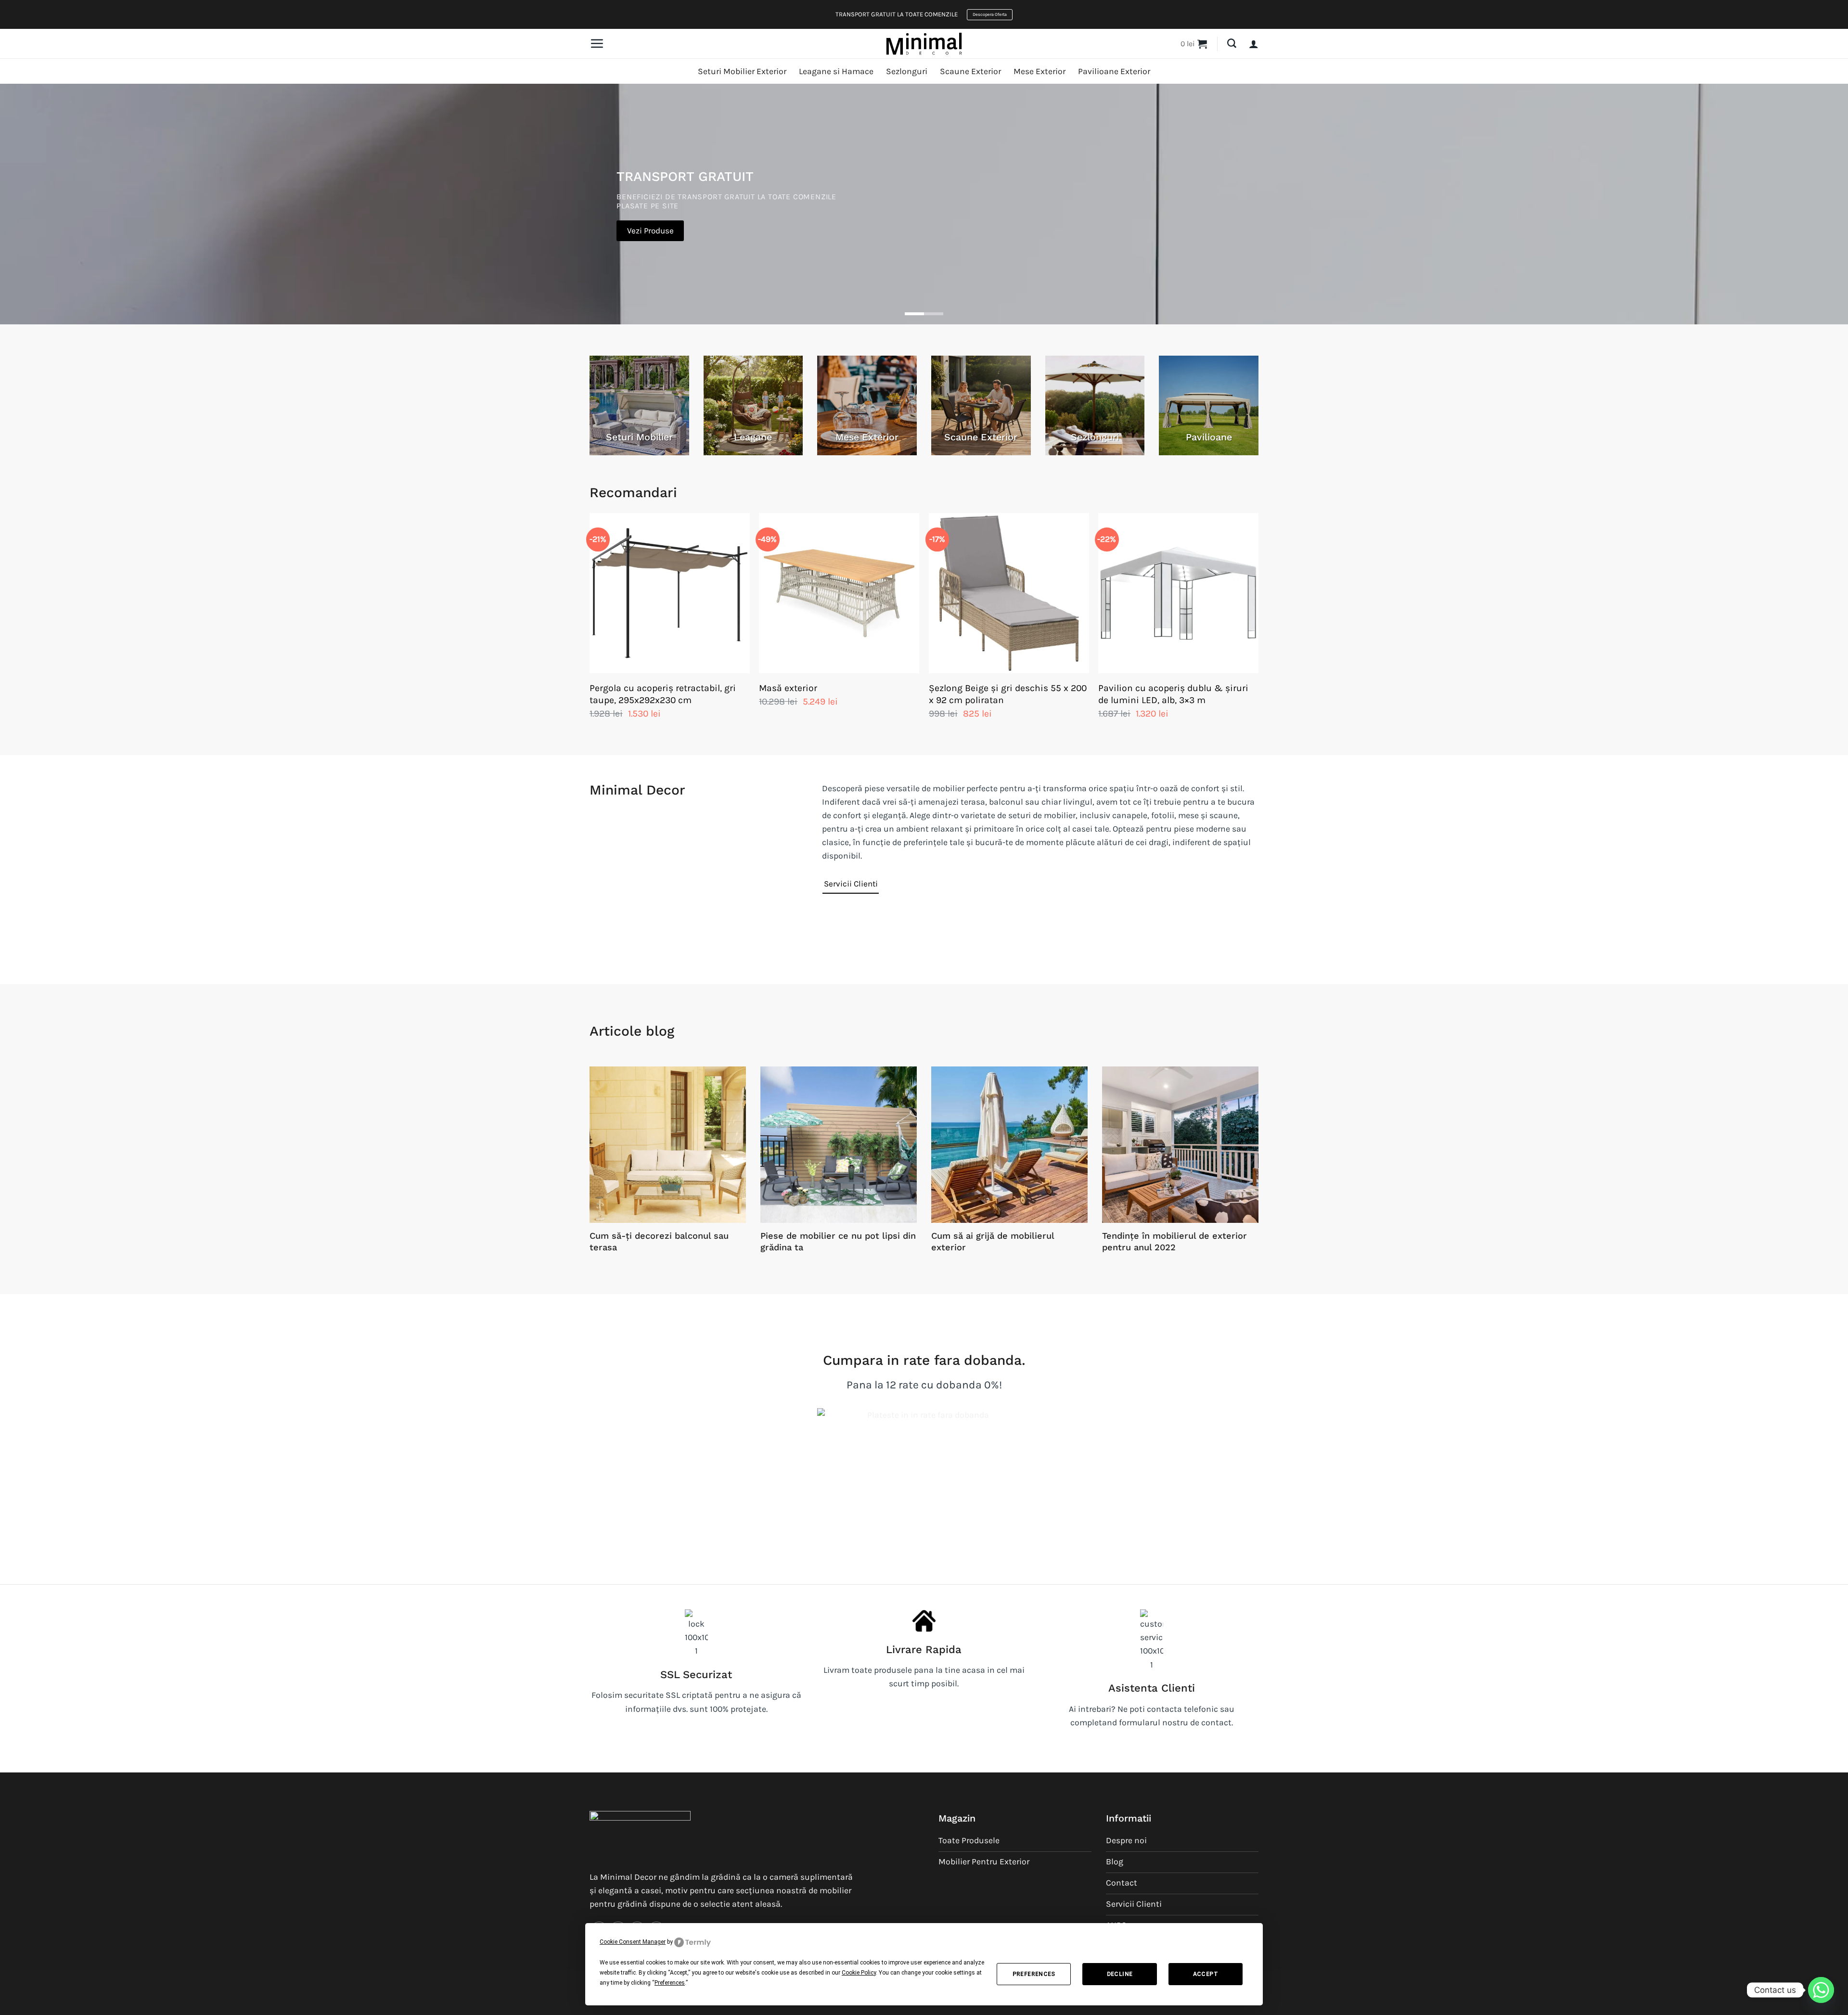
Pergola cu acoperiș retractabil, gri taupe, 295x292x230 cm (663, 694)
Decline (1120, 1974)
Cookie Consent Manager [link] (633, 1942)
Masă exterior (788, 688)
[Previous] (590, 626)
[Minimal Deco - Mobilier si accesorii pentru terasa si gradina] (924, 43)
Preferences (1034, 1974)
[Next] (1258, 626)
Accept (1206, 1974)
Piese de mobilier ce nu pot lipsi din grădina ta (838, 1241)
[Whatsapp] (1821, 1990)
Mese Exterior (1039, 71)
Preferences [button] (670, 1983)
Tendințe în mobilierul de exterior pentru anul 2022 (1174, 1241)
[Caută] (1232, 44)
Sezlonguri (907, 71)
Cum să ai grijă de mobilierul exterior (993, 1241)
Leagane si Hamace (836, 71)
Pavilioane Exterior (1114, 71)
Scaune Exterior (970, 71)
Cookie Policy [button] (859, 1973)
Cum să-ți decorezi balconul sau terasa (659, 1241)
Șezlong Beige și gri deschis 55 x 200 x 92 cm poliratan (1008, 694)
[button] (597, 43)
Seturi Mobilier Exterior (742, 71)
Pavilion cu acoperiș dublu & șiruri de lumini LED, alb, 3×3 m (1173, 694)
